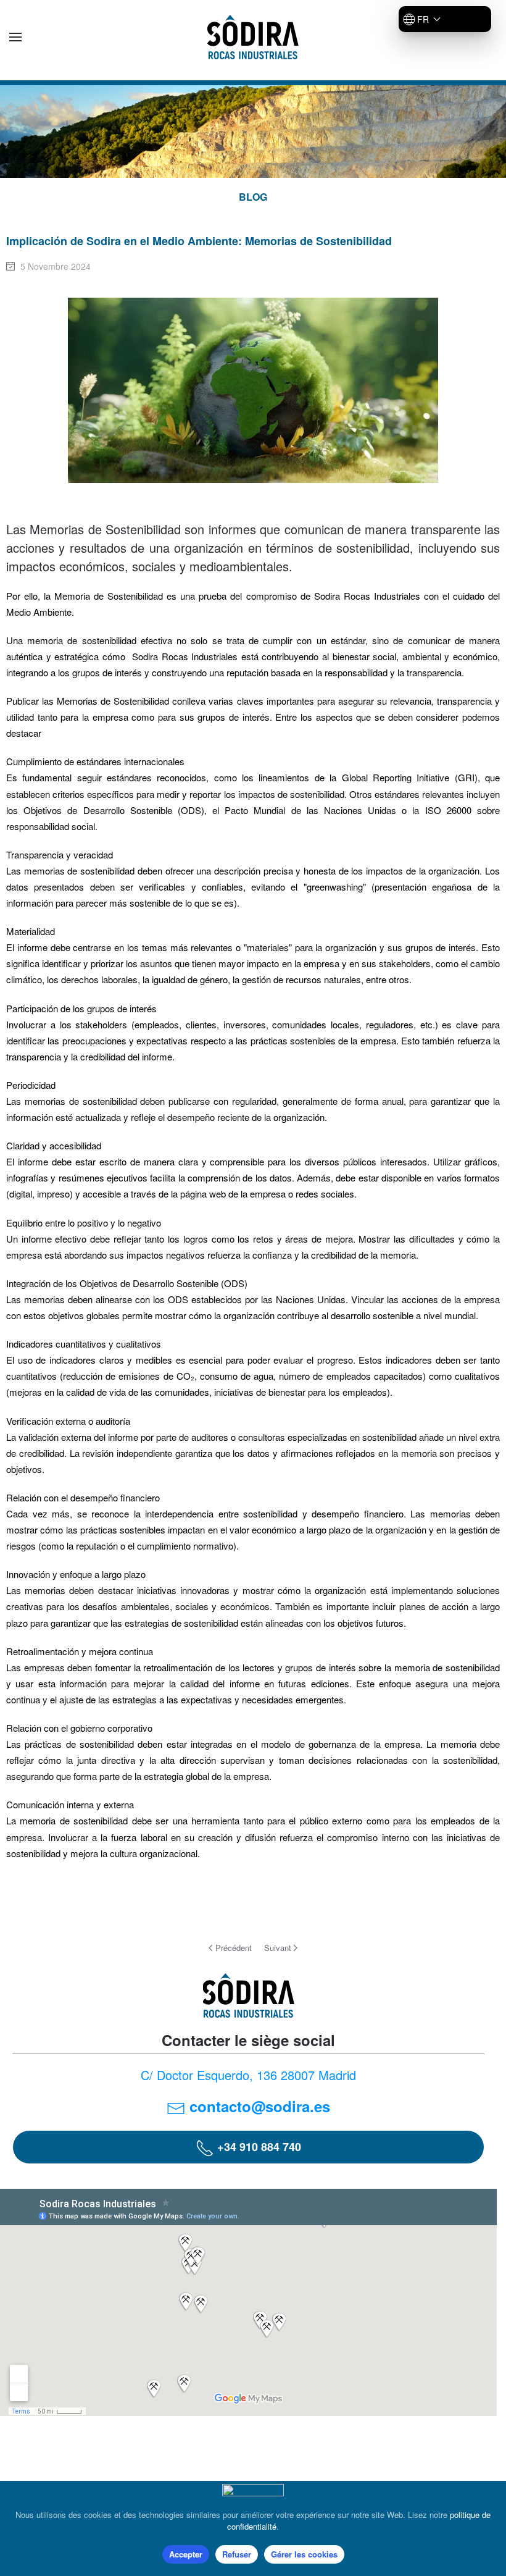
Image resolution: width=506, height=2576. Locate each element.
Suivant (278, 1948)
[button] (15, 37)
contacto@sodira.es (260, 2106)
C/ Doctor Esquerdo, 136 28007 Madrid (248, 2075)
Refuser (237, 2554)
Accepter (186, 2554)
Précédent (234, 1948)
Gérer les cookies (304, 2554)
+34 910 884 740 (258, 2147)
